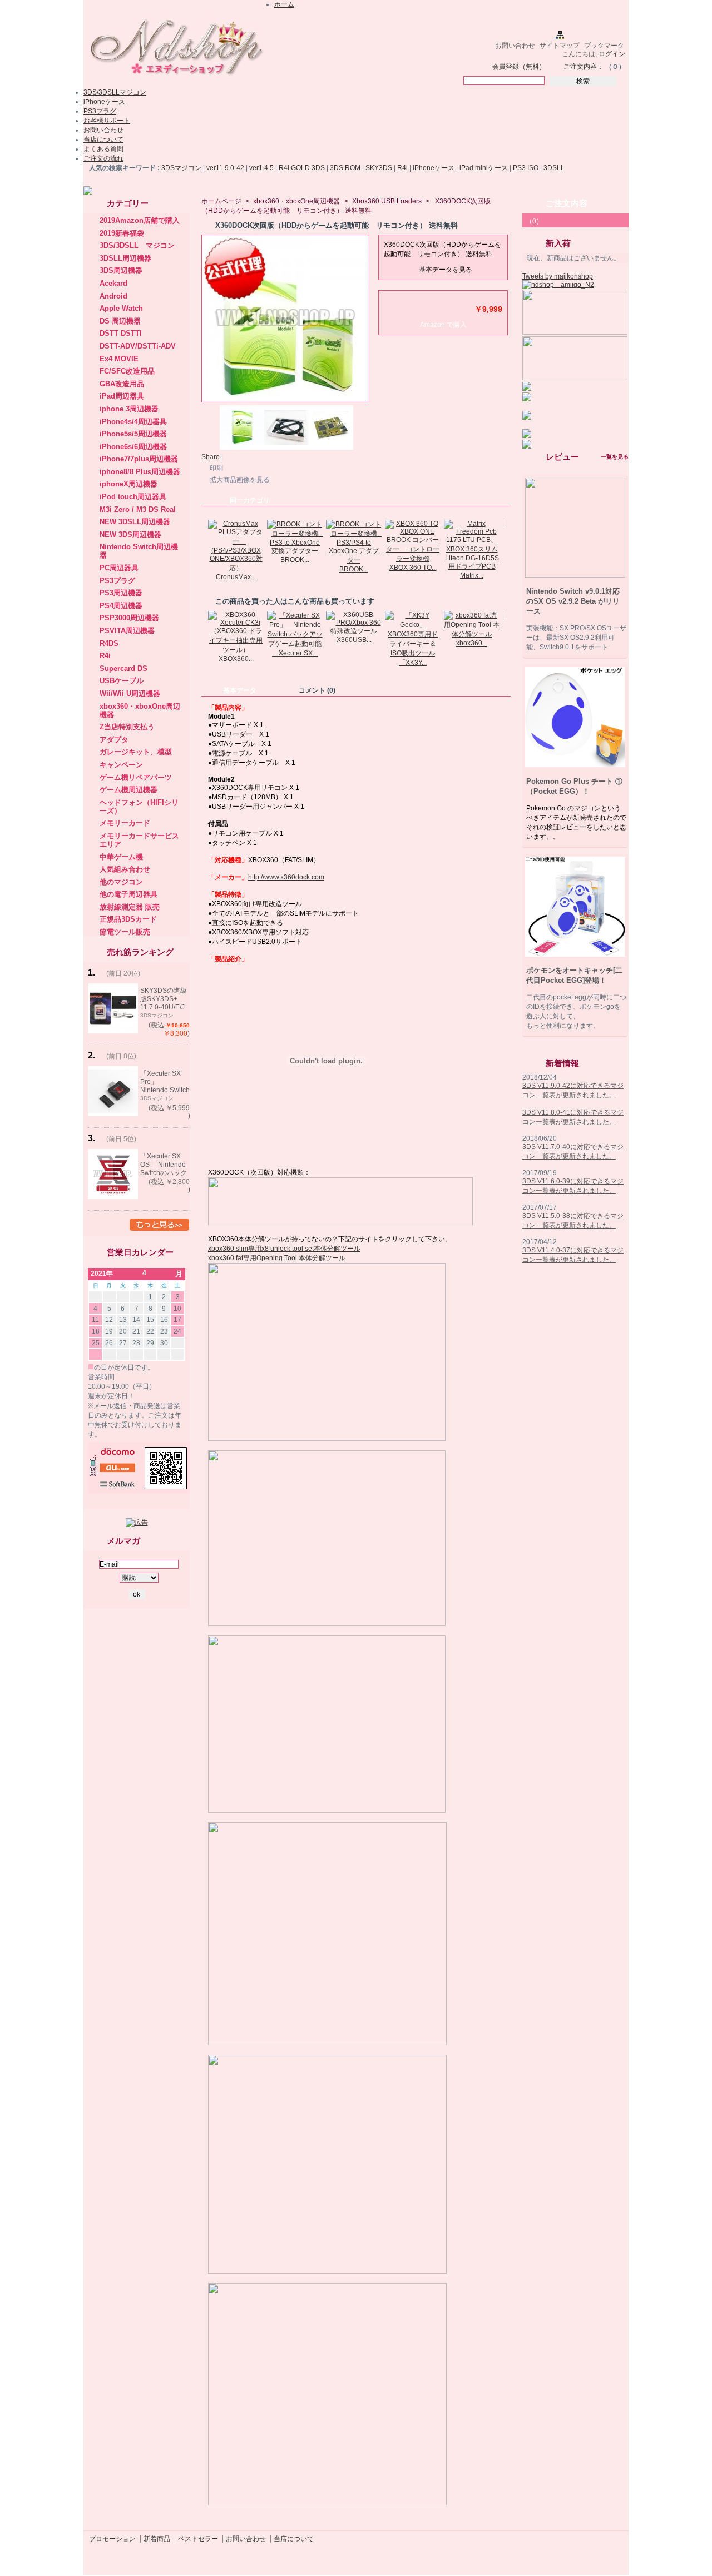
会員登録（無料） (519, 67)
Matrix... (472, 575)
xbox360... (472, 643)
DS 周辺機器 (120, 321)
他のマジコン (121, 882)
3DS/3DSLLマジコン (115, 92)
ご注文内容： (584, 67)
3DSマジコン (181, 168)
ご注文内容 (567, 203)
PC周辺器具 (119, 568)
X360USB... (354, 640)
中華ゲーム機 (121, 857)
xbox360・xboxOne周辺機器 (296, 201)
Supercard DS (123, 668)
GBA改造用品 (122, 384)
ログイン (612, 54)
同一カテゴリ (250, 500)
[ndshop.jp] (175, 80)
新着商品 (157, 2539)
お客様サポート (107, 121)
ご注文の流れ (103, 158)
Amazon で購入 (443, 325)
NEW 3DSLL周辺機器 (135, 522)
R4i (402, 168)
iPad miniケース (484, 168)
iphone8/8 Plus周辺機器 (140, 472)
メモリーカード (125, 823)
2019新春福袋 (122, 233)
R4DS (109, 643)
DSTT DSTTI (121, 333)
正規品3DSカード (128, 919)
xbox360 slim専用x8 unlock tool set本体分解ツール (284, 1249)
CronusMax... (236, 577)
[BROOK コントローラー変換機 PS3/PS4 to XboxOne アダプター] (354, 560)
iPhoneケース (104, 102)
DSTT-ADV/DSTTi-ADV (138, 346)
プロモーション (112, 2539)
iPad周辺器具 (122, 396)
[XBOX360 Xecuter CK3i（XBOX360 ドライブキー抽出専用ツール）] (236, 650)
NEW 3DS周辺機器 (130, 534)
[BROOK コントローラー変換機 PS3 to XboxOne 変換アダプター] (295, 551)
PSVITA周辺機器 (127, 631)
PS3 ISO (526, 168)
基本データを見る (446, 270)
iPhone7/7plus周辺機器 (139, 459)
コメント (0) (317, 690)
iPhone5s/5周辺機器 (133, 434)
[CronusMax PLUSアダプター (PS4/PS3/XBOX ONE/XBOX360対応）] (236, 568)
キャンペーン (121, 765)
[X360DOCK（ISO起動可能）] (286, 447)
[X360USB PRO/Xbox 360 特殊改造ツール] (354, 631)
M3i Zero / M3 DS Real (138, 509)
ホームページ (221, 201)
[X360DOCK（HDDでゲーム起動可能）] (242, 447)
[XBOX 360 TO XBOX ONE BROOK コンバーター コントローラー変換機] (413, 559)
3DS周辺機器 (121, 270)
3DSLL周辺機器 (125, 258)
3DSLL (554, 168)
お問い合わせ (515, 46)
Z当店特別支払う (127, 727)
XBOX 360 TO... (413, 568)
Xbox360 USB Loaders (387, 201)
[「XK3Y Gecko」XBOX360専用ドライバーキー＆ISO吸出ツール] (413, 653)
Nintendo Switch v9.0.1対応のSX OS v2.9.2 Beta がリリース (573, 601)
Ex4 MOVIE (119, 359)
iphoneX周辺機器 (128, 484)
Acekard (113, 283)
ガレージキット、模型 (136, 752)
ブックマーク (604, 46)
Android (113, 296)
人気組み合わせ (125, 869)
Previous (204, 541)
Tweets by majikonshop (558, 276)
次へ (358, 424)
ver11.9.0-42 (225, 168)
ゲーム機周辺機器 (128, 790)
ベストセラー (198, 2539)
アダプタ (114, 740)
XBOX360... (236, 659)
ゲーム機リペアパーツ (136, 777)
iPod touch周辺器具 (133, 497)
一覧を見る (615, 457)
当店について (103, 140)
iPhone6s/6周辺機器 (133, 447)
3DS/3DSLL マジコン (137, 245)
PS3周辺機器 (121, 593)
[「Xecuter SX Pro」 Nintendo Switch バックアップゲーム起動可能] (295, 644)
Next (506, 541)
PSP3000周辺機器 (129, 618)
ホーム (284, 4)
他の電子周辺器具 (128, 894)
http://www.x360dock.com (286, 877)
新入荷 (558, 243)
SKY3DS (379, 168)
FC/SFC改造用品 (127, 371)
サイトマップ (560, 46)
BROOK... (295, 560)
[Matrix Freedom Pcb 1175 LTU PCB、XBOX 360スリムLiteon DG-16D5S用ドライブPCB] (472, 566)
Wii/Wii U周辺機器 (130, 693)
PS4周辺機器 (121, 606)
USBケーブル (122, 681)
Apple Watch (121, 308)
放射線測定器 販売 (130, 907)
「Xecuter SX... (295, 653)
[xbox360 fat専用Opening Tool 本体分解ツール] (472, 634)
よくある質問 (103, 149)
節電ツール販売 (125, 932)
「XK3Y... (413, 663)
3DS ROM (345, 168)
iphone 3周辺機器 (129, 409)
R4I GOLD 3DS (302, 168)
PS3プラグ (100, 111)
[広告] (137, 1523)
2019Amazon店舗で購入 (140, 220)
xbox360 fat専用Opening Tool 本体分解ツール (277, 1258)
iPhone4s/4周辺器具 (133, 422)
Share (211, 457)
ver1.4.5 (261, 168)
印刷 (216, 468)
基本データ (240, 690)
